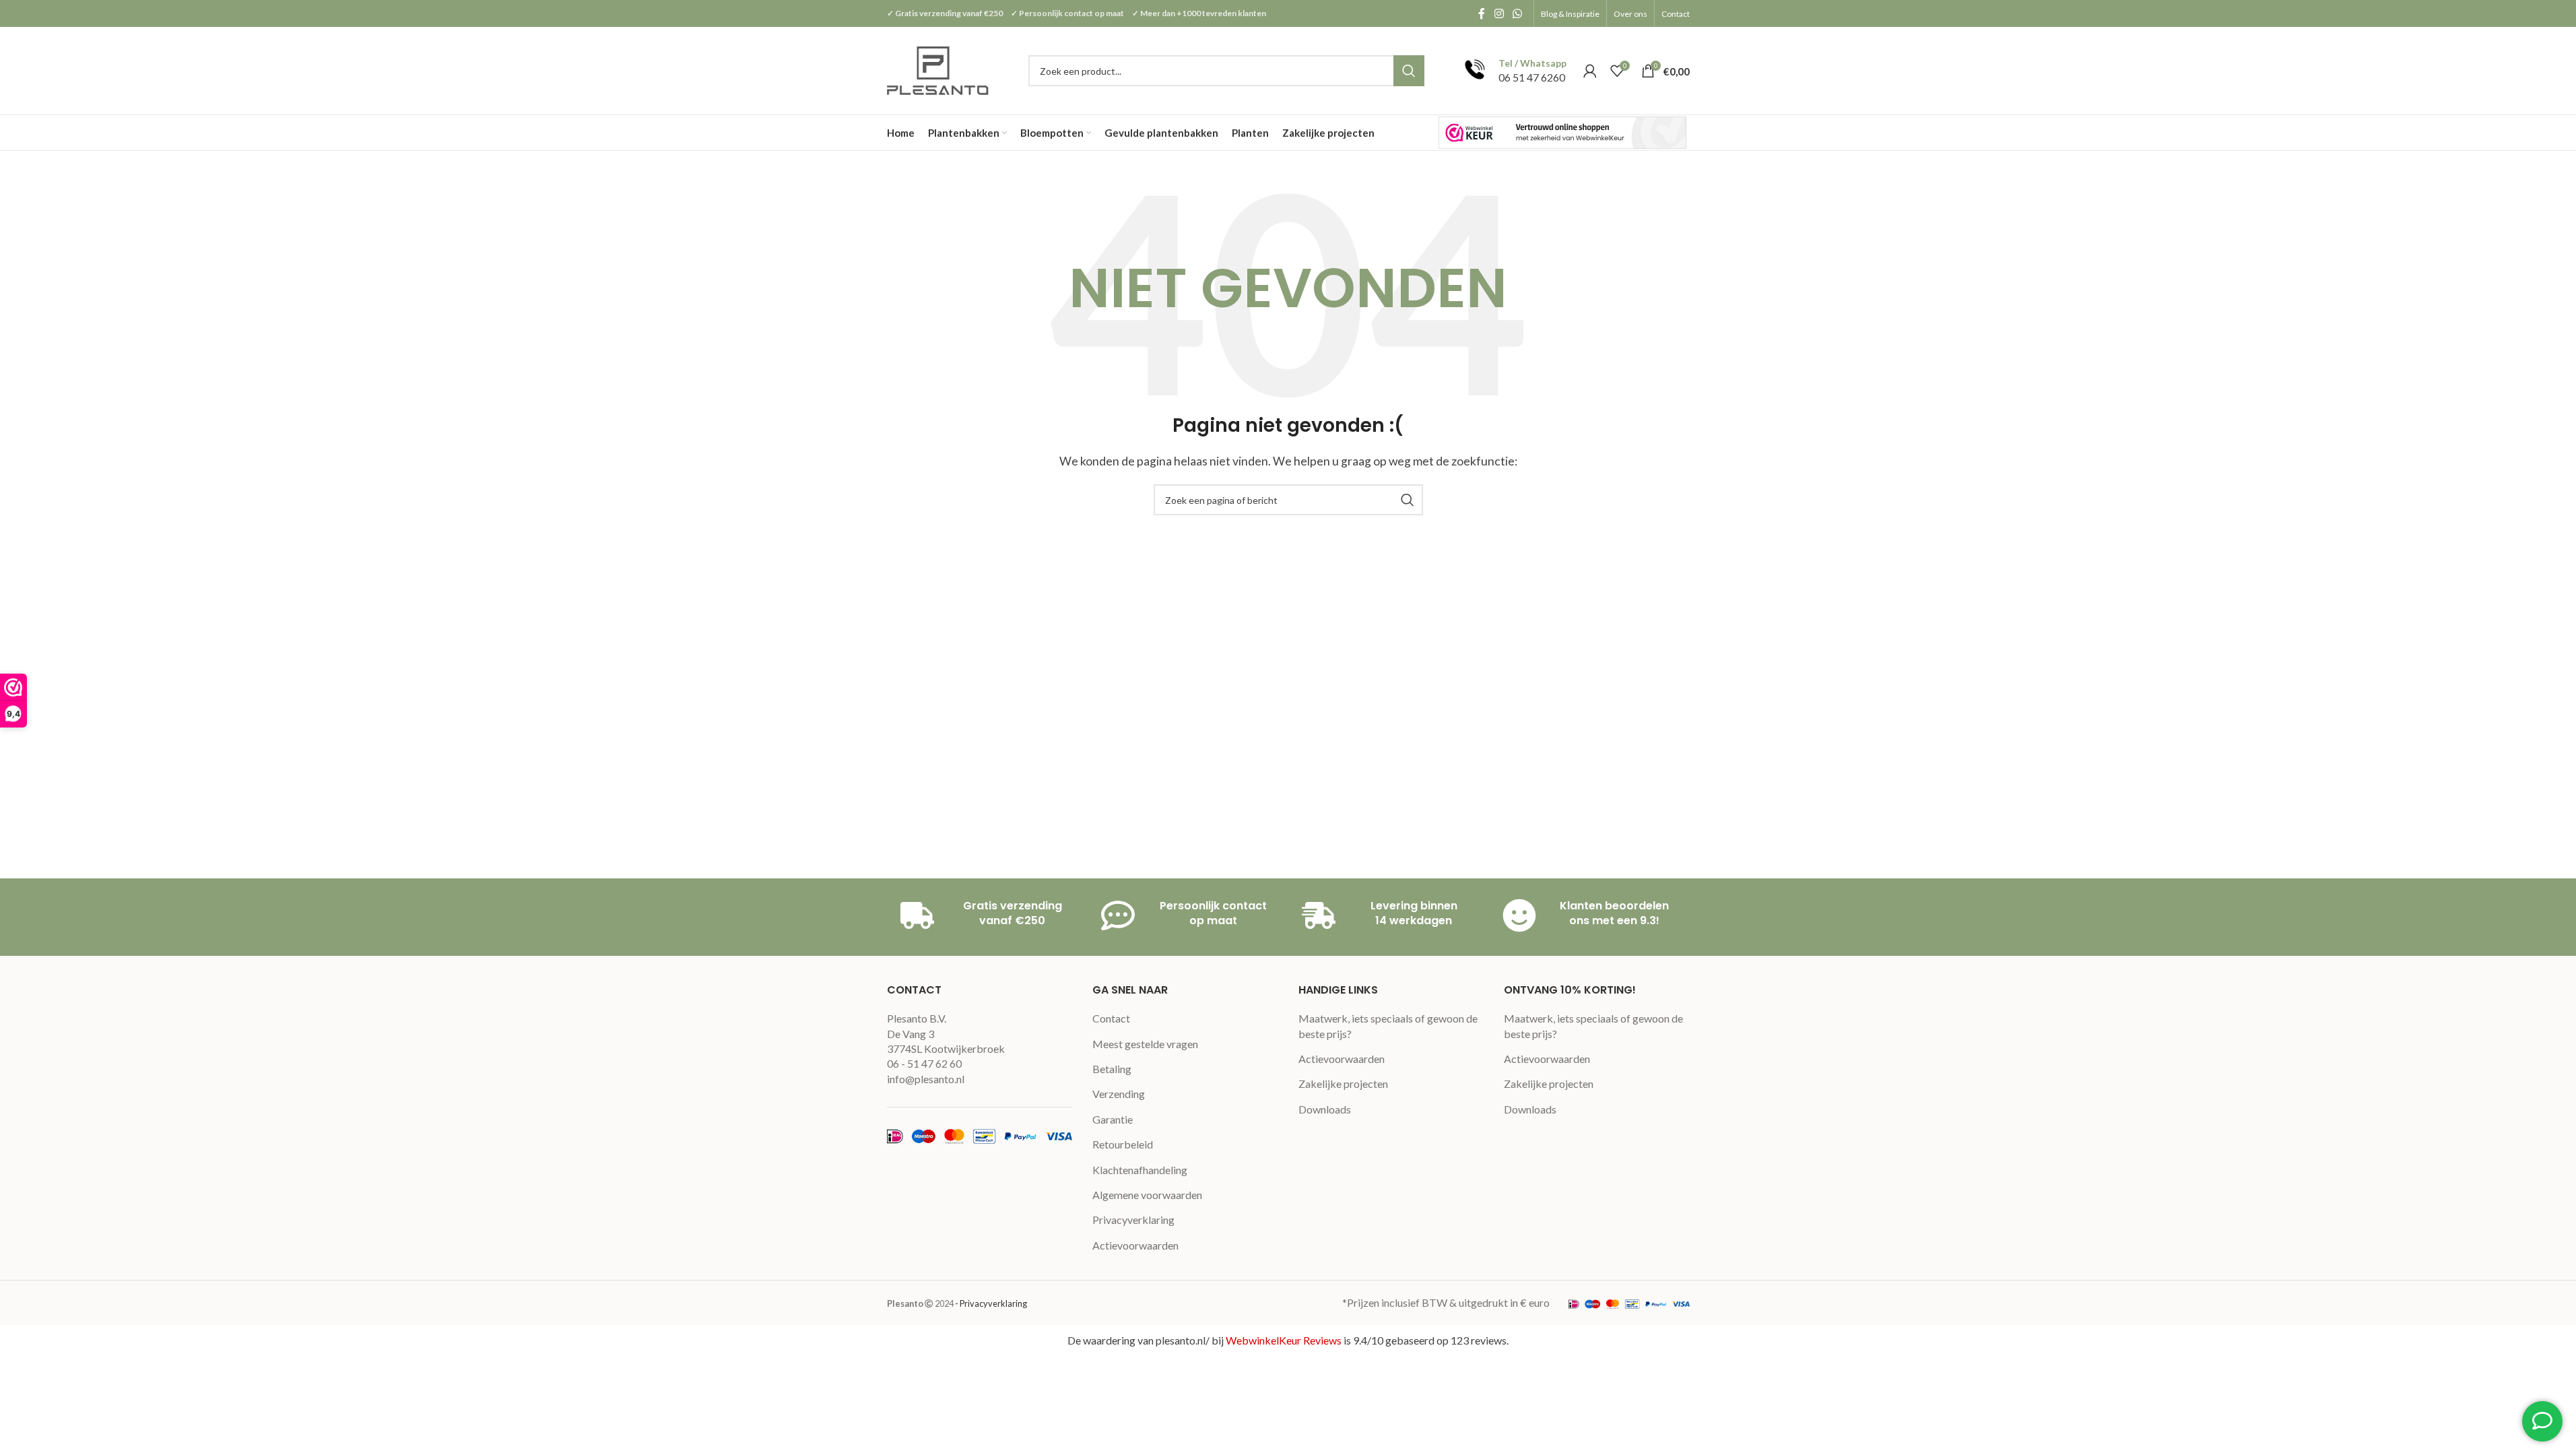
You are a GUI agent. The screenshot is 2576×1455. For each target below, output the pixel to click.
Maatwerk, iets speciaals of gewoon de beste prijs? (1388, 1026)
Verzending (1119, 1094)
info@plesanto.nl (926, 1079)
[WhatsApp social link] (1517, 13)
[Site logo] (939, 69)
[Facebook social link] (1482, 13)
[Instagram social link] (1499, 13)
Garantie (1113, 1119)
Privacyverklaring (1133, 1220)
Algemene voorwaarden (1147, 1195)
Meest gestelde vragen (1145, 1044)
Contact (1111, 1018)
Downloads (1325, 1109)
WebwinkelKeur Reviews (1284, 1340)
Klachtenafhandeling (1140, 1170)
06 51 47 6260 (1532, 77)
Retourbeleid (1123, 1144)
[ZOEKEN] (1409, 71)
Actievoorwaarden (1135, 1245)
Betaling (1112, 1069)
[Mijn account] (1590, 71)
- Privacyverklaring (991, 1303)
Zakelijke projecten (1343, 1084)
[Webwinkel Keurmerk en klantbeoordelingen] (1562, 132)
